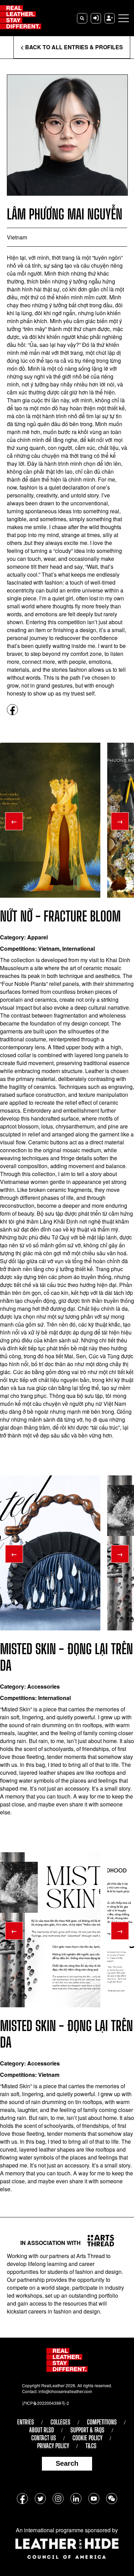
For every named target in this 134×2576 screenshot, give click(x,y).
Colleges (60, 2422)
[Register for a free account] (110, 18)
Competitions (102, 2422)
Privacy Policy (53, 2446)
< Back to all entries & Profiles (72, 47)
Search (67, 2463)
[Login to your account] (96, 18)
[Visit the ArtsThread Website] (98, 2240)
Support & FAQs (87, 2430)
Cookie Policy (87, 2438)
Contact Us (44, 2438)
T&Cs (91, 2446)
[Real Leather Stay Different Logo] (21, 18)
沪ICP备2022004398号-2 (46, 2403)
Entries (26, 2422)
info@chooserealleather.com (65, 2391)
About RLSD (42, 2430)
